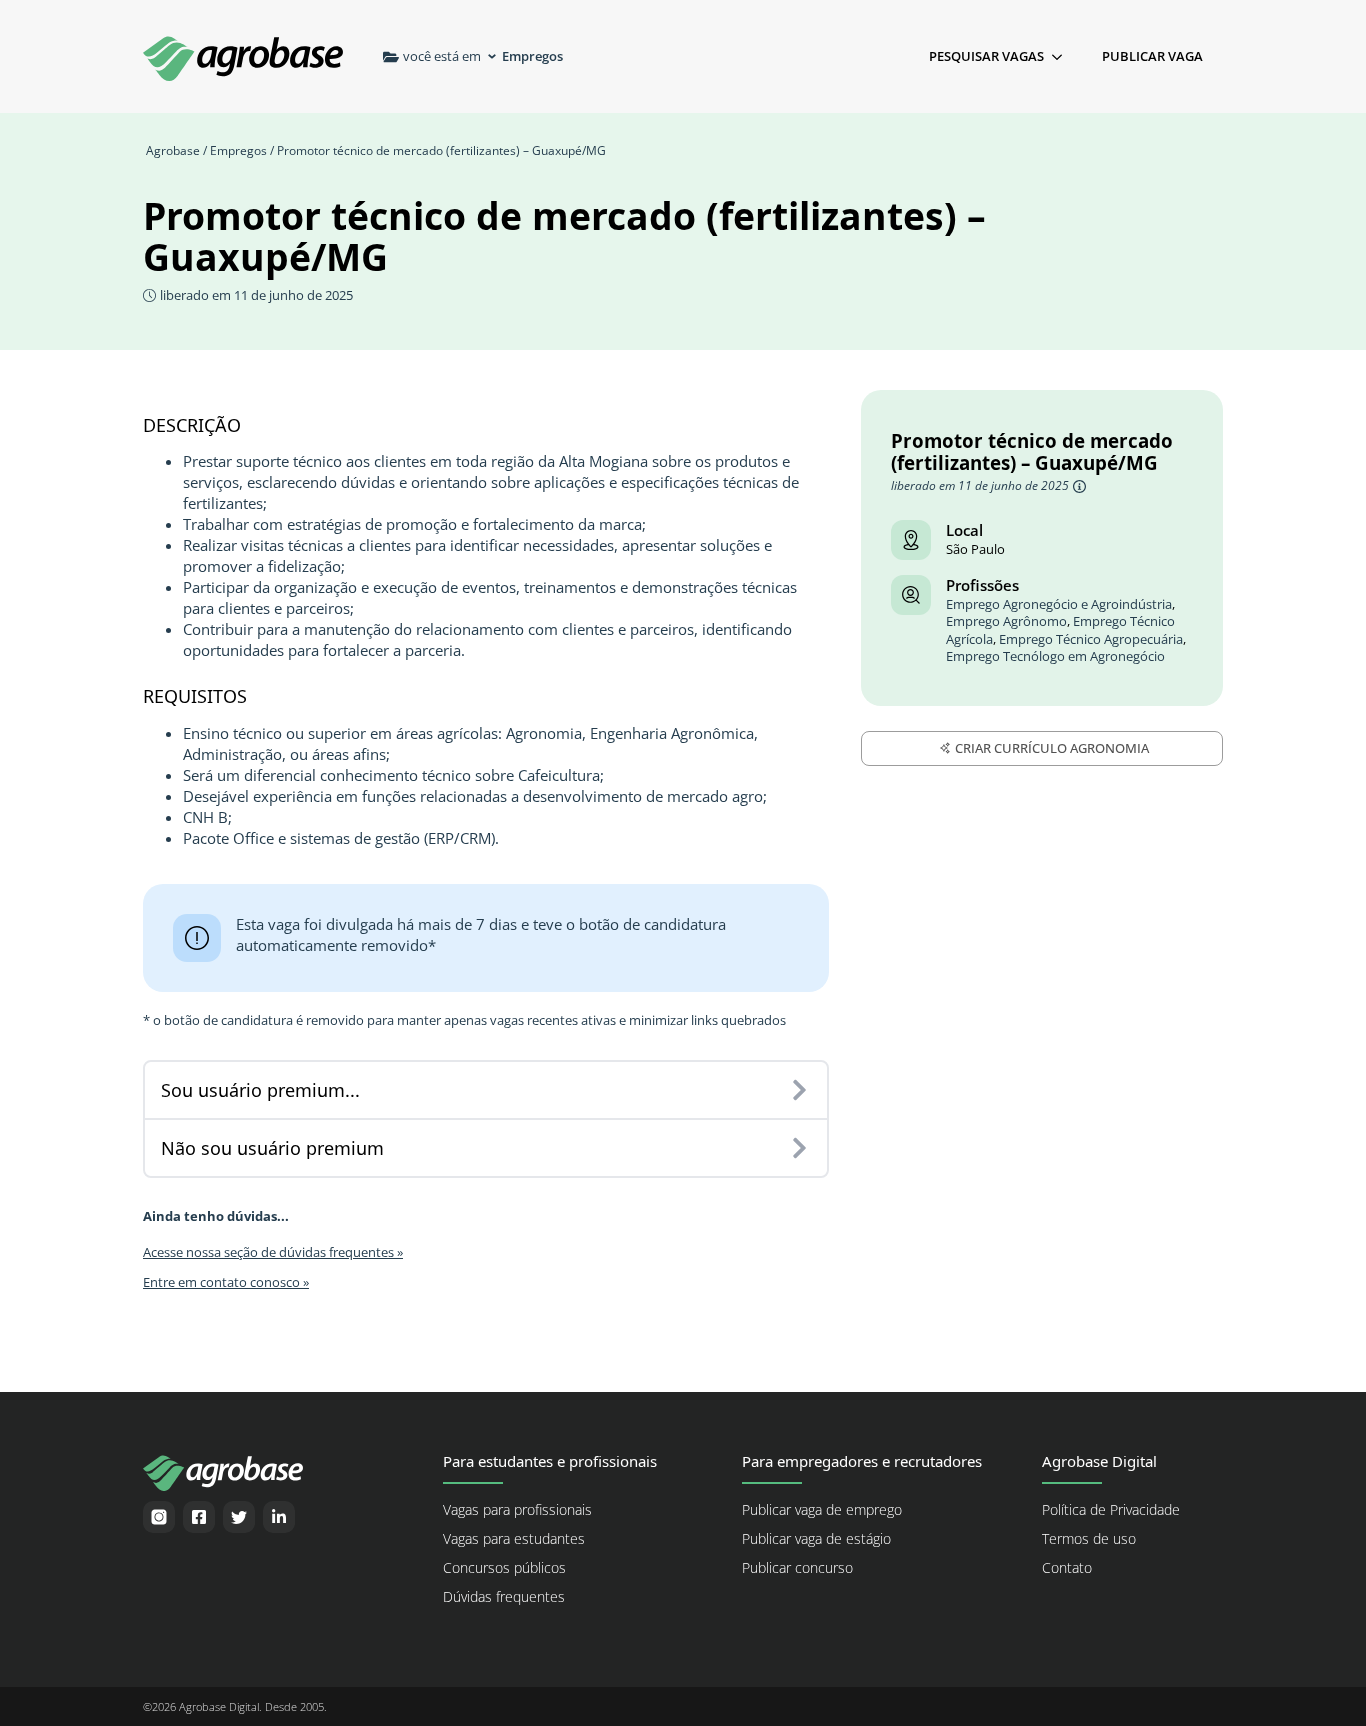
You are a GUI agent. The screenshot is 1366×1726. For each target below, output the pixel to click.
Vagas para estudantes (514, 1539)
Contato (1067, 1568)
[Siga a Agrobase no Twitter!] (239, 1517)
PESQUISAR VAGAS (986, 56)
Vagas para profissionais (517, 1510)
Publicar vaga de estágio (816, 1539)
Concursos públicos (504, 1568)
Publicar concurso (797, 1568)
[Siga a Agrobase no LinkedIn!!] (279, 1517)
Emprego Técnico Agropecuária (1091, 639)
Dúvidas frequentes (504, 1597)
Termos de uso (1089, 1539)
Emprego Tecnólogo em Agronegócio (1055, 656)
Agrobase (173, 150)
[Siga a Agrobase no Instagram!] (159, 1517)
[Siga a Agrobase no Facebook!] (199, 1517)
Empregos (238, 150)
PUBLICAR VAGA (1152, 56)
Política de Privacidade (1111, 1510)
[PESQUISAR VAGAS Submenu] (1063, 56)
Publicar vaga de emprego (822, 1510)
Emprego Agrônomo (1006, 621)
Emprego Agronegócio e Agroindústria (1059, 604)
